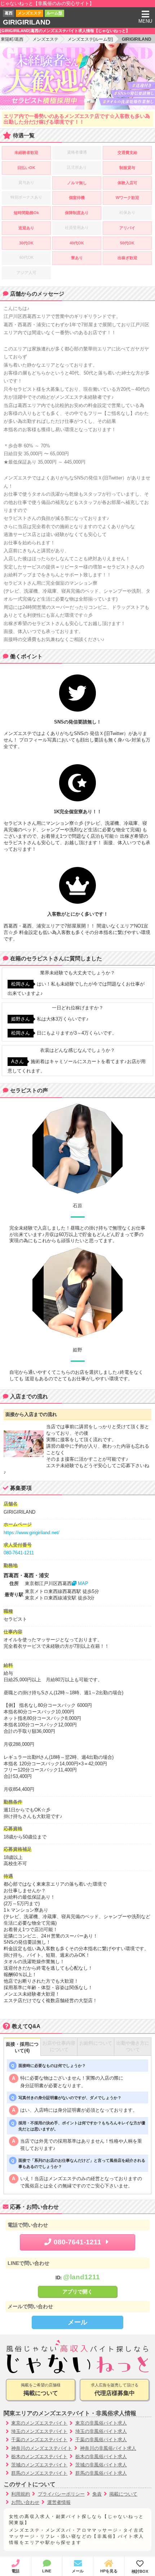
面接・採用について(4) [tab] (22, 2047)
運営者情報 (59, 2502)
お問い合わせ (25, 2502)
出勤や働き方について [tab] (133, 2046)
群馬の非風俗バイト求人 (101, 2473)
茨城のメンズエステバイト (39, 2465)
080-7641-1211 (19, 1553)
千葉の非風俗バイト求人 (101, 2440)
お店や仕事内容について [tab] (59, 2046)
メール (77, 2322)
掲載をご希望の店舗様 (41, 2389)
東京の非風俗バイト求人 (101, 2423)
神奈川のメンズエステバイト (42, 2448)
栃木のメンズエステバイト (39, 2457)
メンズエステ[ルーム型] (90, 39)
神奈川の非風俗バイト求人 (108, 2448)
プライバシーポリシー (61, 2494)
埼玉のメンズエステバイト (39, 2431)
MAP (82, 1583)
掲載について (123, 2494)
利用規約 (21, 2494)
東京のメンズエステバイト (39, 2423)
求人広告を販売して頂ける (115, 2389)
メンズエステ (45, 39)
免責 (97, 2494)
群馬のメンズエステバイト (39, 2473)
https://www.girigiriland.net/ (32, 1533)
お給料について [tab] (96, 2043)
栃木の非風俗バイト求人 (101, 2457)
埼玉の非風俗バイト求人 (101, 2431)
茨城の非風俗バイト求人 (101, 2465)
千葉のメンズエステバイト (39, 2440)
